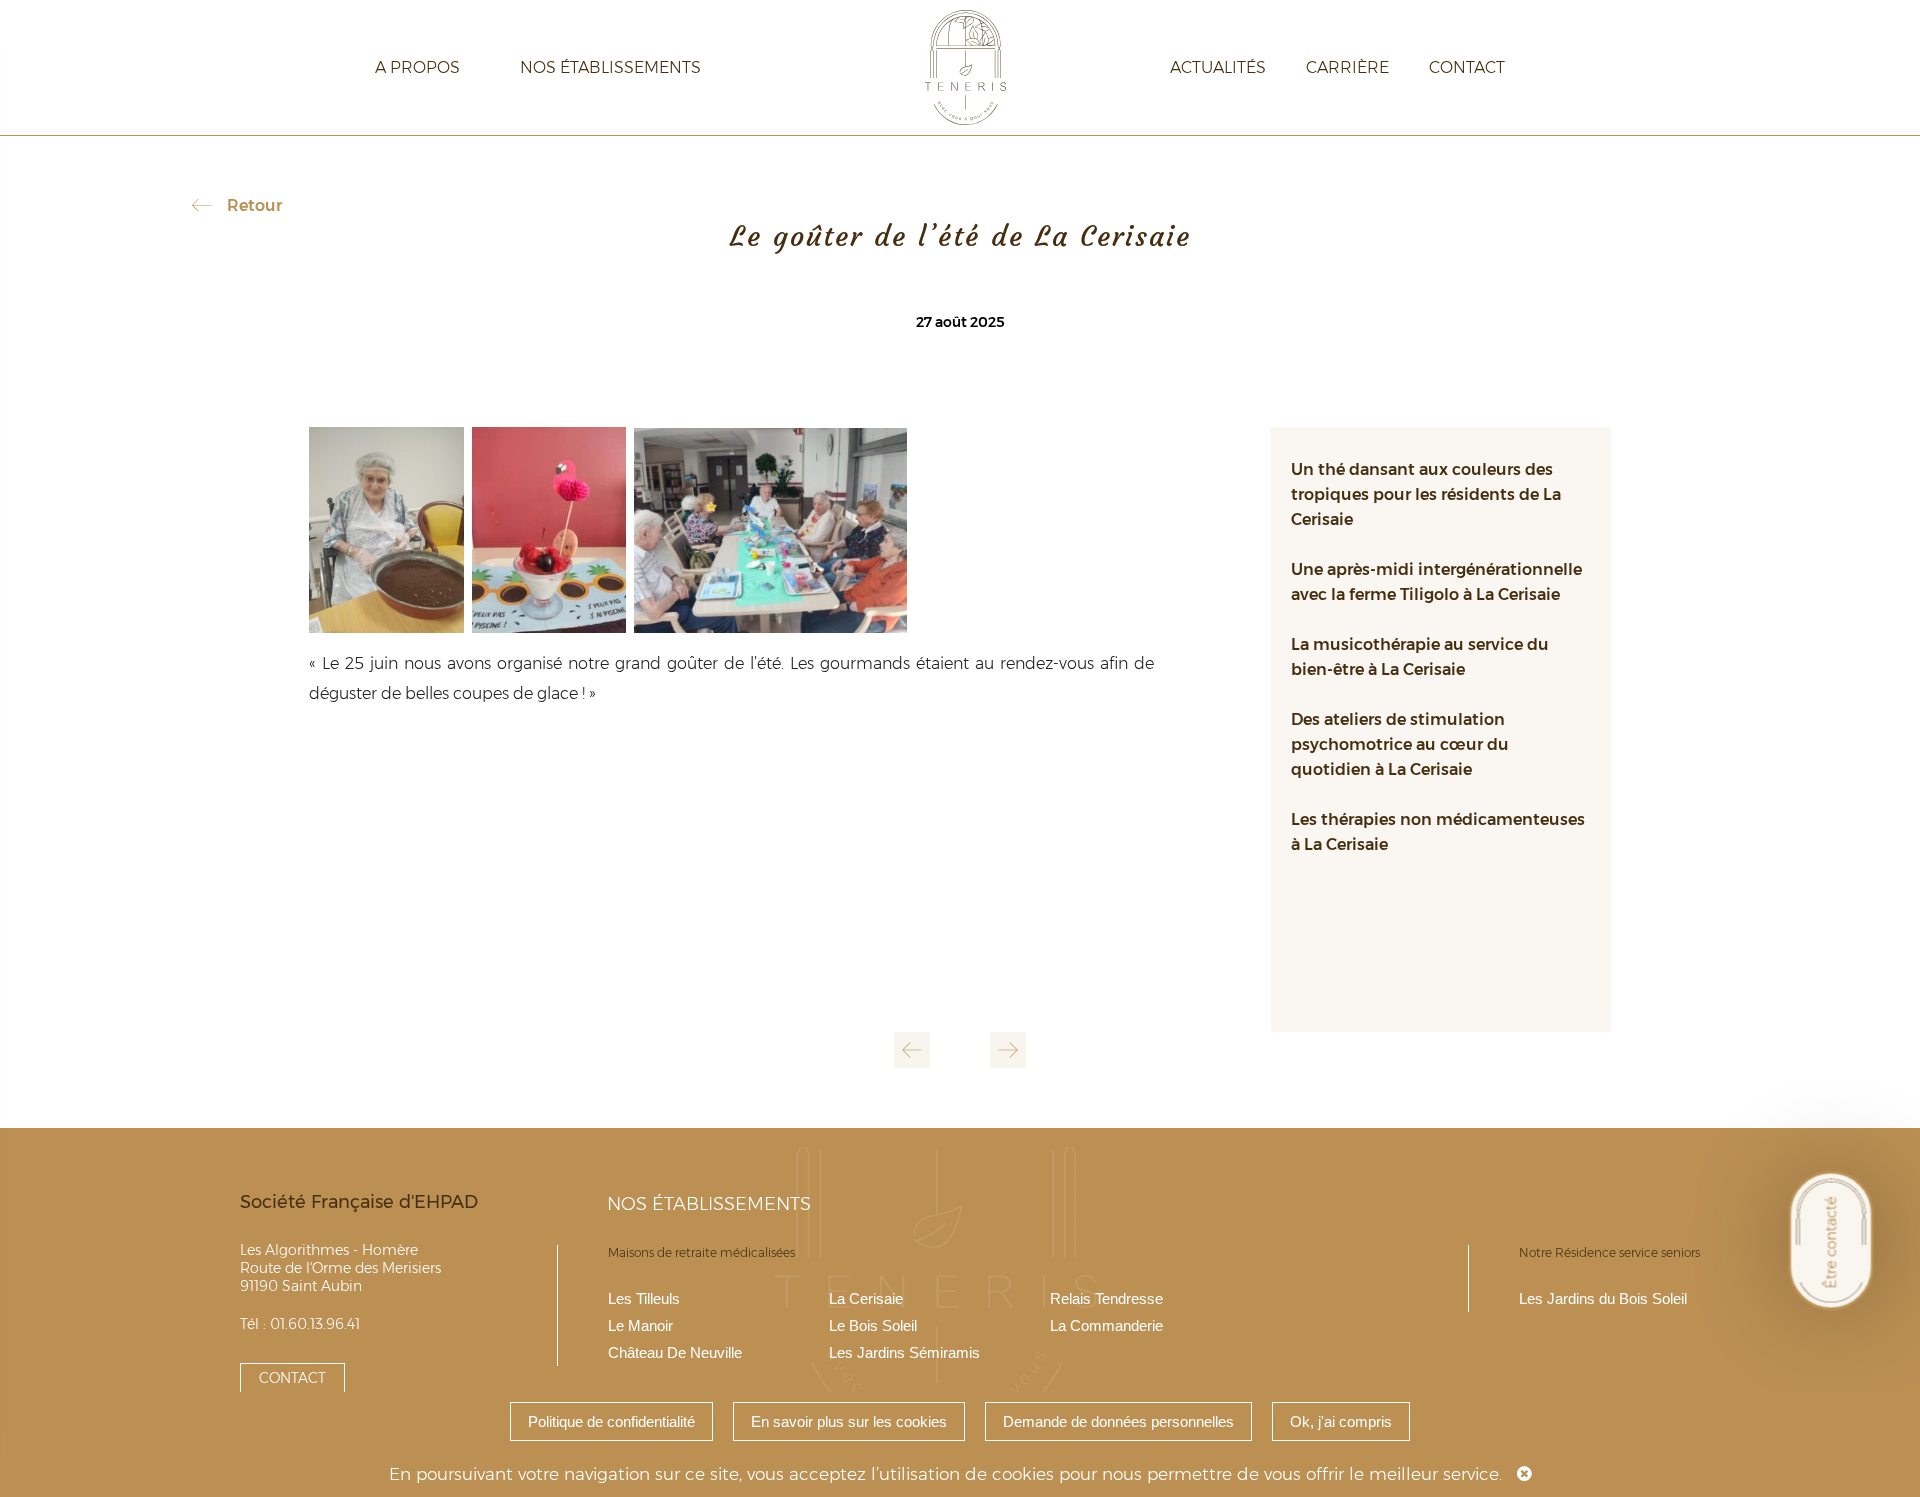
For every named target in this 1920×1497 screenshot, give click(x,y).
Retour (254, 205)
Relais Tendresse (1106, 1298)
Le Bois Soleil (873, 1325)
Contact (1467, 67)
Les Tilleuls (644, 1298)
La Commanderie (1106, 1325)
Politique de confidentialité (611, 1421)
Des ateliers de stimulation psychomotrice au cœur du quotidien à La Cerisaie (1400, 744)
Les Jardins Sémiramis (904, 1352)
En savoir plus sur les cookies (849, 1421)
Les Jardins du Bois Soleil (1603, 1298)
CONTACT (292, 1378)
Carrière (1347, 67)
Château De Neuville (675, 1352)
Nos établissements (610, 67)
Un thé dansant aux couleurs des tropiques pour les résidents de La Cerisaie (1426, 494)
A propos (417, 67)
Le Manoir (640, 1325)
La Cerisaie (866, 1298)
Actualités (1218, 67)
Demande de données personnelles (1118, 1421)
